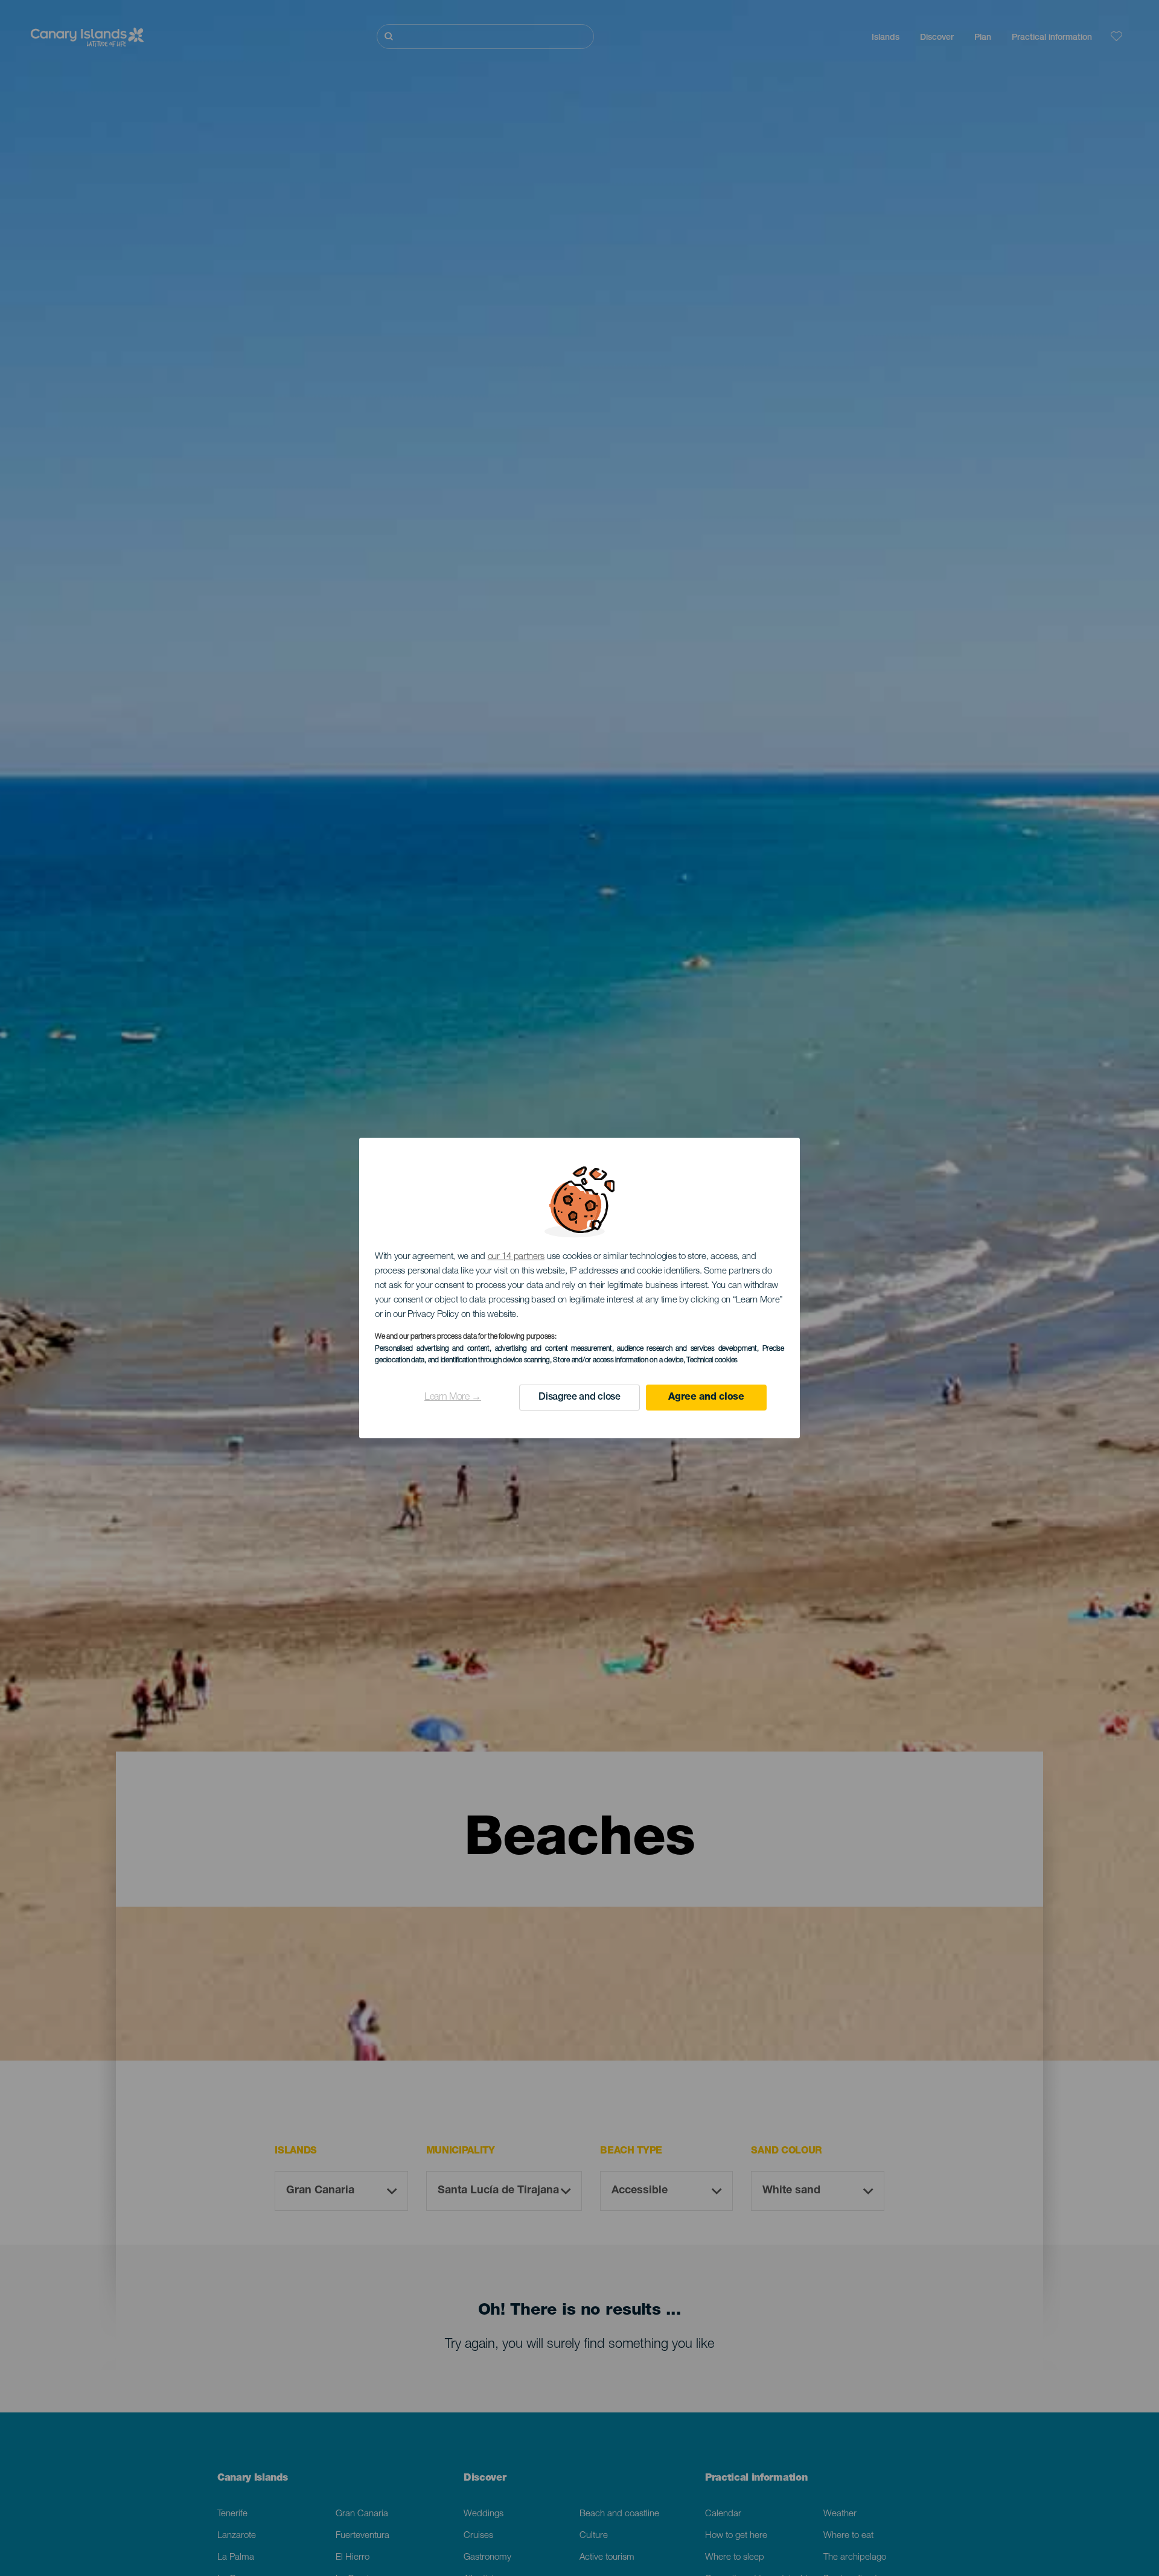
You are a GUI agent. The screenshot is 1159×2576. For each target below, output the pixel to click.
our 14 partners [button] (516, 1257)
